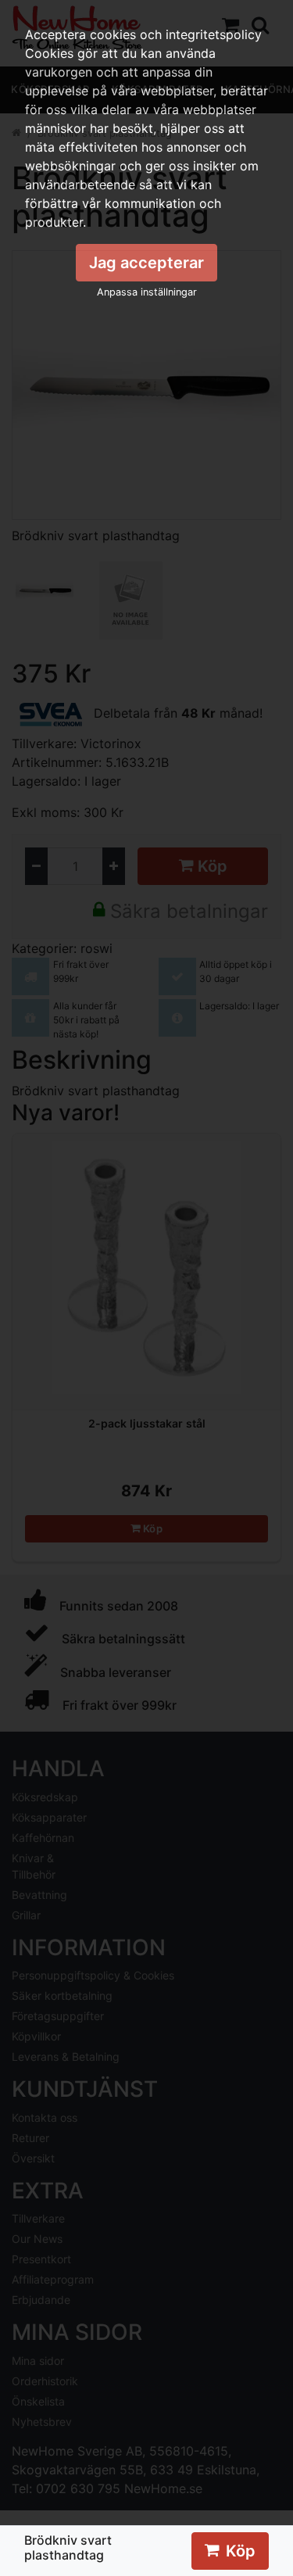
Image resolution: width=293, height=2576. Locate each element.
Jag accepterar (146, 263)
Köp (241, 2551)
